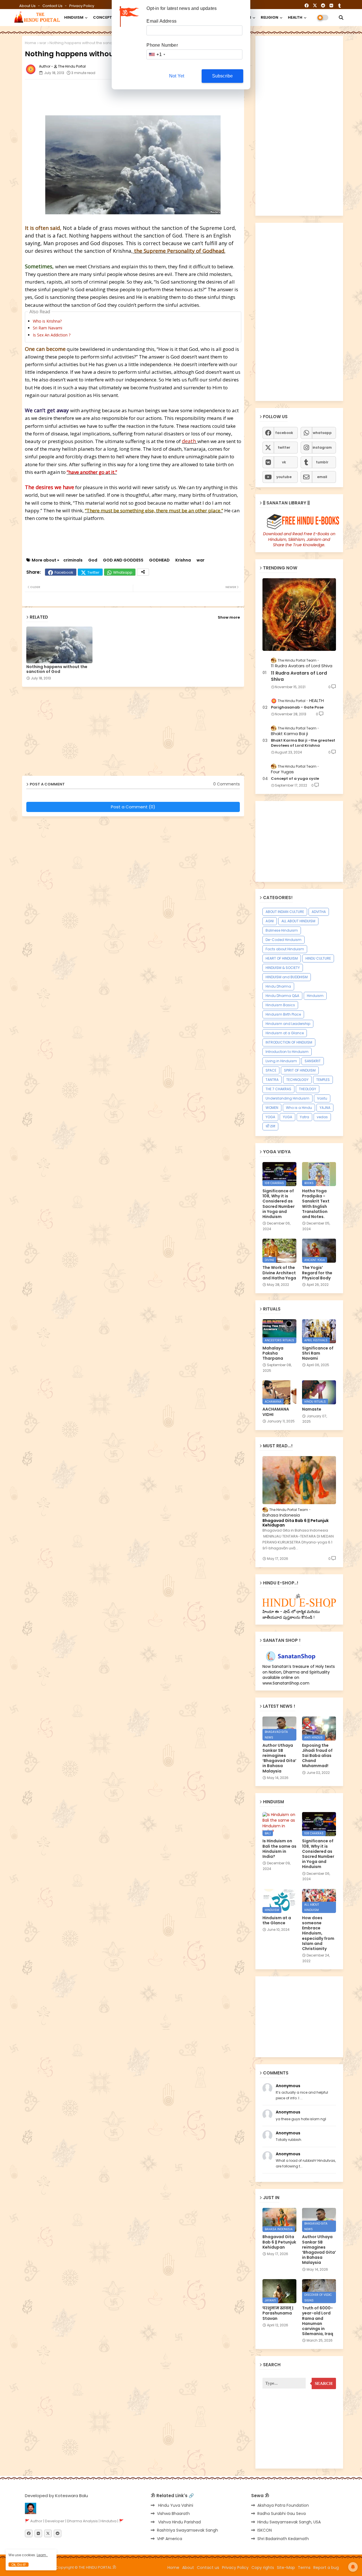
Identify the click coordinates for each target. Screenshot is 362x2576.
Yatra (304, 1117)
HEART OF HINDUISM (282, 958)
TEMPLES (323, 1080)
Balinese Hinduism (282, 930)
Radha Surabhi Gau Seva (282, 2514)
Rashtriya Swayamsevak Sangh (188, 2530)
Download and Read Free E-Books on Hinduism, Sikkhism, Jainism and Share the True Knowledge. (299, 539)
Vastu (322, 1098)
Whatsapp (123, 572)
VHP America (170, 2539)
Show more (229, 617)
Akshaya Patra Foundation (283, 2505)
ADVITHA (319, 912)
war (43, 43)
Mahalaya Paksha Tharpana (273, 1353)
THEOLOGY (308, 1089)
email (322, 477)
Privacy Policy (82, 6)
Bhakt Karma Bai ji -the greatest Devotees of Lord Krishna (303, 743)
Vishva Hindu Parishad (179, 2522)
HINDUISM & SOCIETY (283, 968)
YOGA (270, 1117)
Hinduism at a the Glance (277, 1920)
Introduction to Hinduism (287, 1052)
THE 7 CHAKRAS (278, 1089)
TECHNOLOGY (297, 1080)
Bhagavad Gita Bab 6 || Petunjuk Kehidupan (296, 1523)
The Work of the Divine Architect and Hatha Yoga (279, 1273)
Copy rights (263, 2568)
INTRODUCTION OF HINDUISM (289, 1042)
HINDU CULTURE (318, 958)
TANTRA (272, 1080)
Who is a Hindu (299, 1108)
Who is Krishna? (47, 321)
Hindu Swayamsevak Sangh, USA (289, 2522)
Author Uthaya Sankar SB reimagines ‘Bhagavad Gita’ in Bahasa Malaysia (279, 1758)
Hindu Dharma (278, 986)
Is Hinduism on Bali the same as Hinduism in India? (279, 1849)
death (190, 441)
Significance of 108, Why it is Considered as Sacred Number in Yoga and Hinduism (279, 1204)
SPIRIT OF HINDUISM (300, 1070)
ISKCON (265, 2530)
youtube (284, 477)
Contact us (53, 6)
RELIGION (270, 17)
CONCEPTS (104, 17)
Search (324, 2383)
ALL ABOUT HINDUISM (298, 921)
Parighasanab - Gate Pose (297, 707)
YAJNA (325, 1108)
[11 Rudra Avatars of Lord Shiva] (299, 615)
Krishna (183, 560)
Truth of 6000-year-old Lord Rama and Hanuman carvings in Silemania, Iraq (318, 2321)
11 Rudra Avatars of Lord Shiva (299, 676)
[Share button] (143, 572)
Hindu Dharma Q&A (282, 996)
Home (31, 43)
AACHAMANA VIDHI (276, 1412)
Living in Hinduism (281, 1061)
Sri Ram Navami (48, 328)
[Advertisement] (162, 96)
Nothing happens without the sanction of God (57, 669)
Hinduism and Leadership (288, 1024)
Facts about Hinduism (285, 949)
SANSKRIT (313, 1061)
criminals (73, 560)
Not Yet (177, 76)
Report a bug (326, 2568)
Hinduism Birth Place (283, 1014)
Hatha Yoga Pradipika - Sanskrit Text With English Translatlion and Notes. (316, 1204)
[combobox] (157, 54)
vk (284, 462)
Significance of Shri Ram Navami (318, 1353)
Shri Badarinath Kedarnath (283, 2539)
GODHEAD (159, 560)
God (93, 560)
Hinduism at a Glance (285, 1033)
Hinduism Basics (280, 1005)
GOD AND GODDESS (123, 560)
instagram (322, 447)
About (188, 2568)
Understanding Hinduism (287, 1098)
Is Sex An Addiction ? (52, 335)
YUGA (287, 1117)
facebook (284, 433)
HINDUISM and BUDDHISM (287, 977)
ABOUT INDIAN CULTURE (285, 912)
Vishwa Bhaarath (173, 2514)
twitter (284, 447)
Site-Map (286, 2568)
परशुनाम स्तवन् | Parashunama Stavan (278, 2313)
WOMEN (272, 1108)
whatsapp (322, 433)
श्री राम (270, 1126)
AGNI (270, 921)
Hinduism (315, 996)
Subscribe (223, 76)
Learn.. (42, 2555)
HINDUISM (74, 17)
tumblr (322, 462)
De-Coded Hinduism (284, 940)
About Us (28, 6)
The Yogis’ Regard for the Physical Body (317, 1273)
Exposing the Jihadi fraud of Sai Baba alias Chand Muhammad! (317, 1756)
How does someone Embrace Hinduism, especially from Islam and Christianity (318, 1933)
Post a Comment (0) (133, 807)
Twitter (93, 572)
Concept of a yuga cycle (295, 779)
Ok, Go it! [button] (19, 2565)
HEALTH (295, 17)
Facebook (64, 572)
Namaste (312, 1409)
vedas (322, 1117)
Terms (304, 2568)
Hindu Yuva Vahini (175, 2505)
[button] (341, 18)
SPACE (271, 1070)
